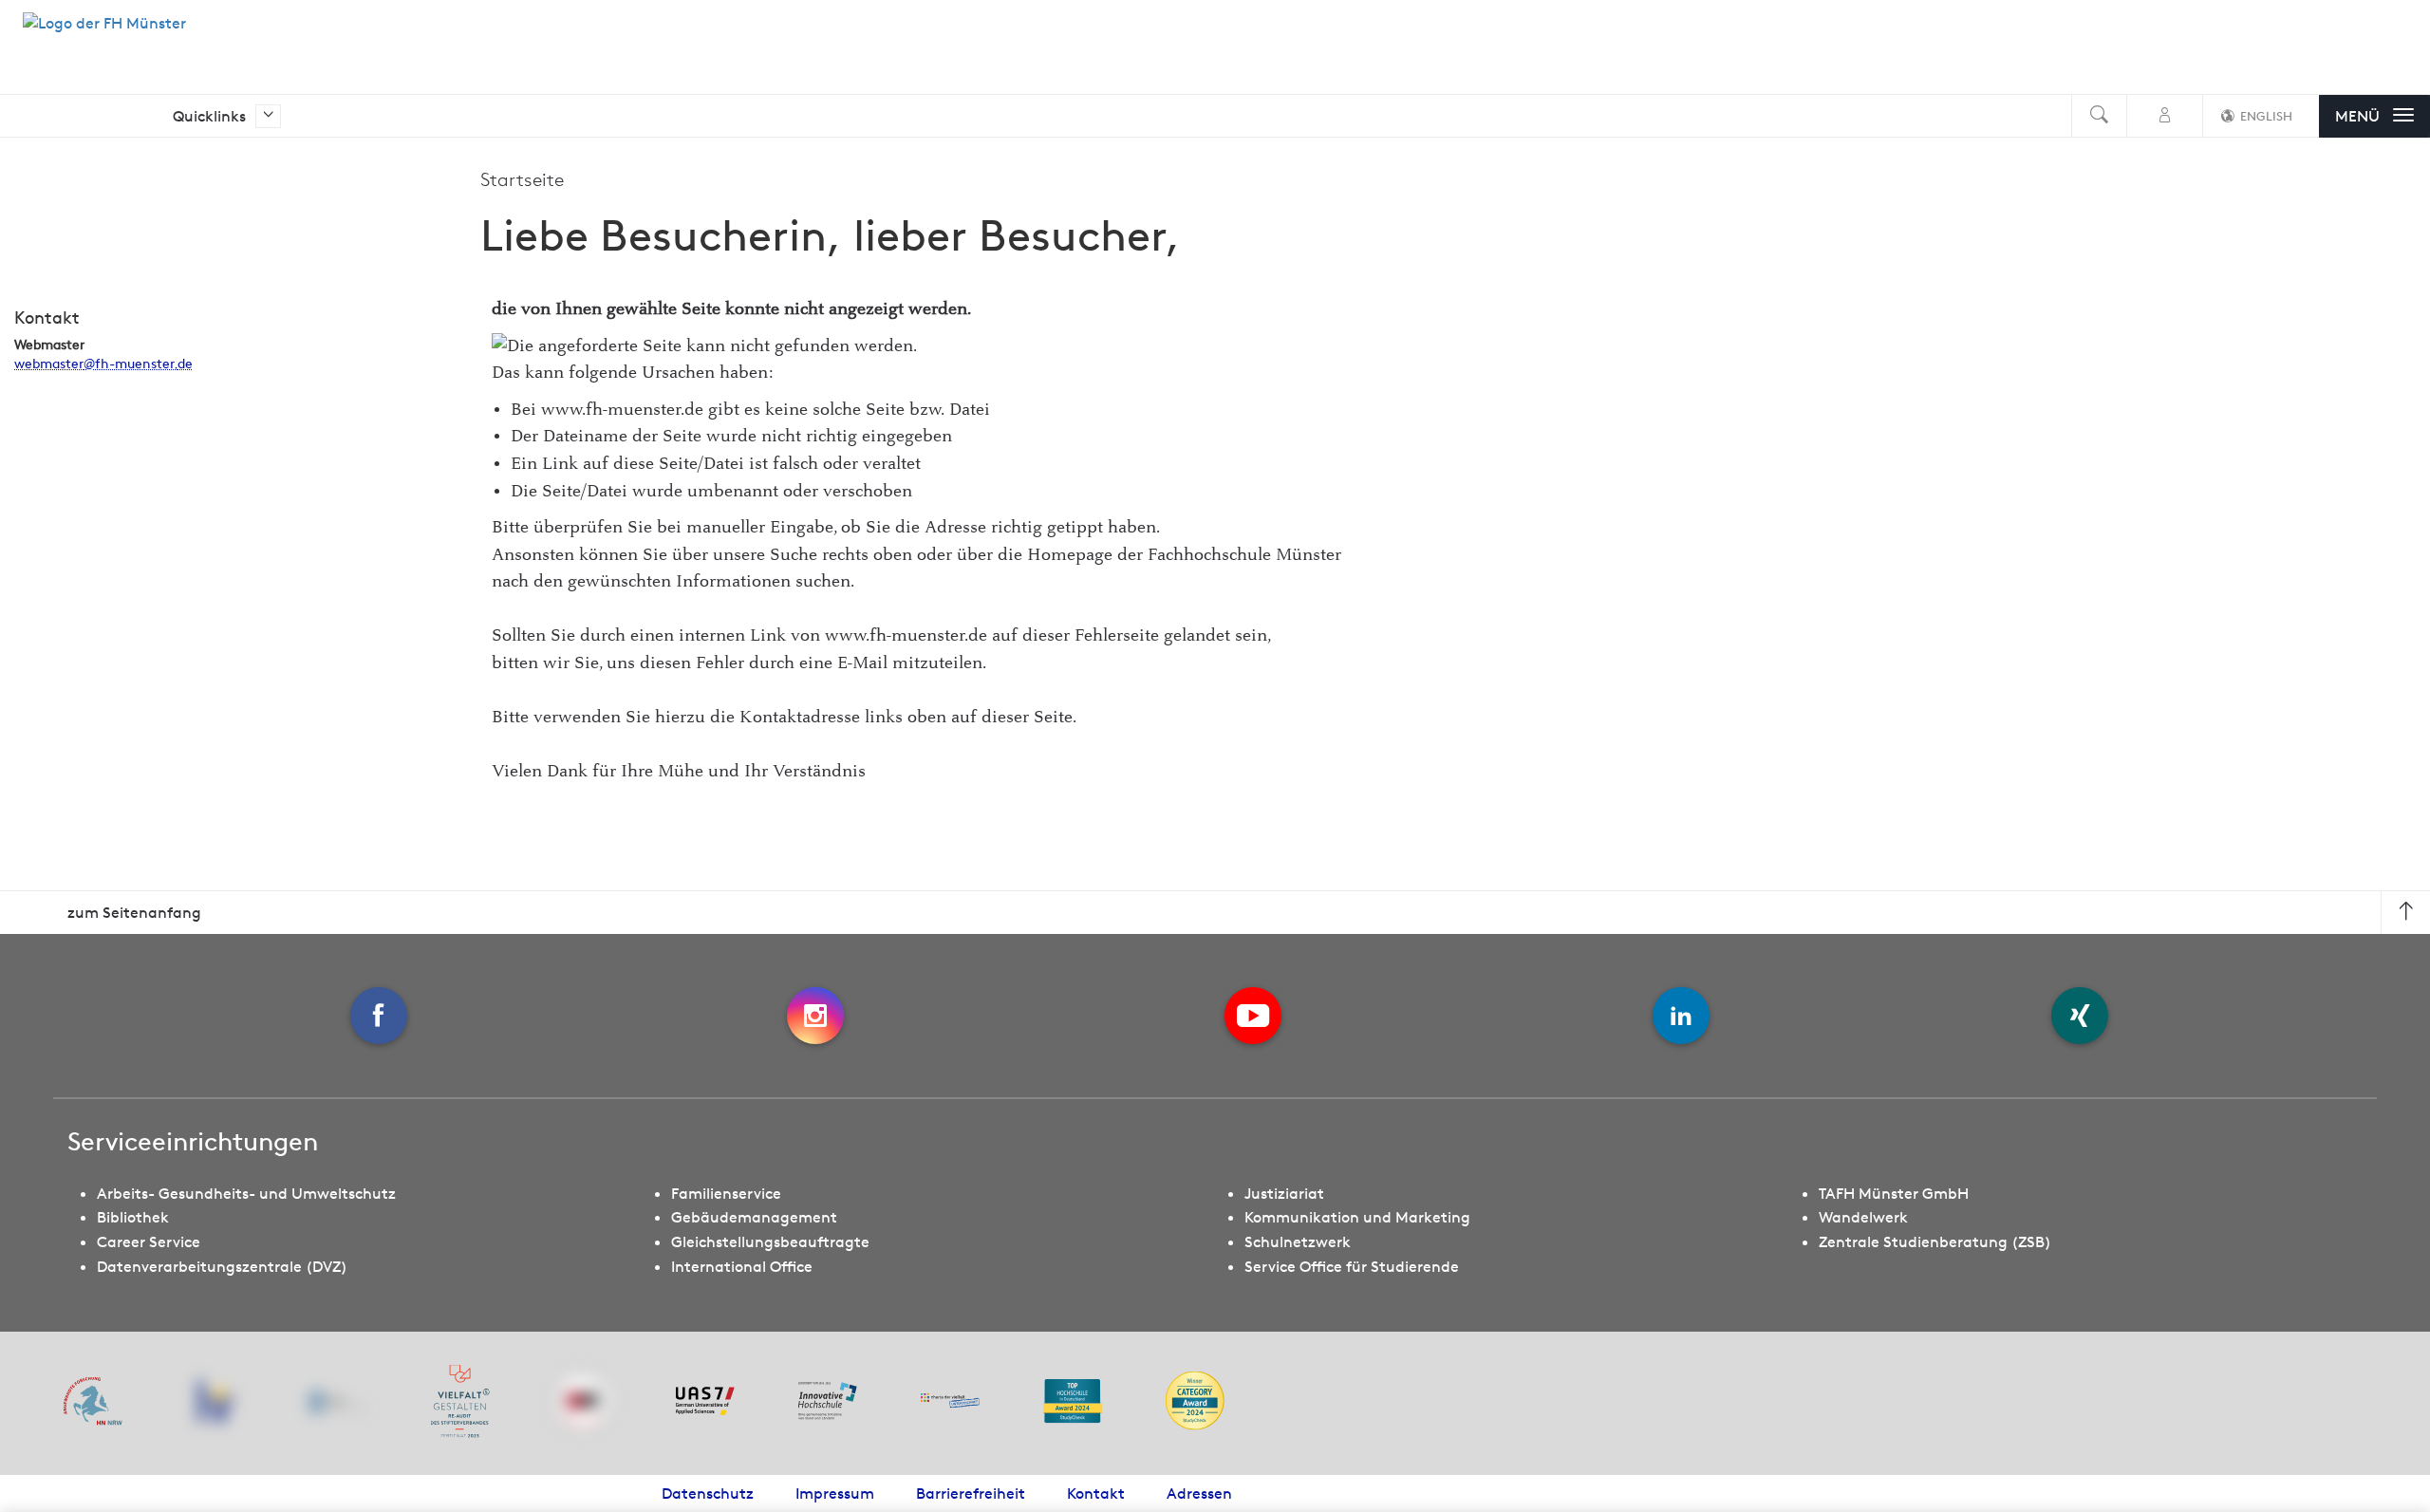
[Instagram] (815, 1016)
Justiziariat (1284, 1193)
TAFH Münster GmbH (1894, 1193)
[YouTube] (1253, 1016)
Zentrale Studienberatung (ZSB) (1935, 1241)
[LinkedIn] (1681, 1016)
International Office (742, 1266)
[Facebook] (379, 1016)
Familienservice (726, 1193)
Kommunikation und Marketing (1357, 1217)
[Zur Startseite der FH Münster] (104, 33)
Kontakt (1096, 1493)
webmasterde (103, 364)
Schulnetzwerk (1298, 1241)
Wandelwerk (1863, 1217)
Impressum (835, 1493)
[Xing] (2080, 1016)
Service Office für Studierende (1352, 1266)
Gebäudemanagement (754, 1217)
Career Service (149, 1241)
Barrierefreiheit (971, 1493)
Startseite (522, 179)
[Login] (2165, 116)
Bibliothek (133, 1217)
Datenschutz (708, 1493)
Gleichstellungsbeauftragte (770, 1241)
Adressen (1199, 1493)
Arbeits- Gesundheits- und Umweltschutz (246, 1193)
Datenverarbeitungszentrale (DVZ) (222, 1266)
